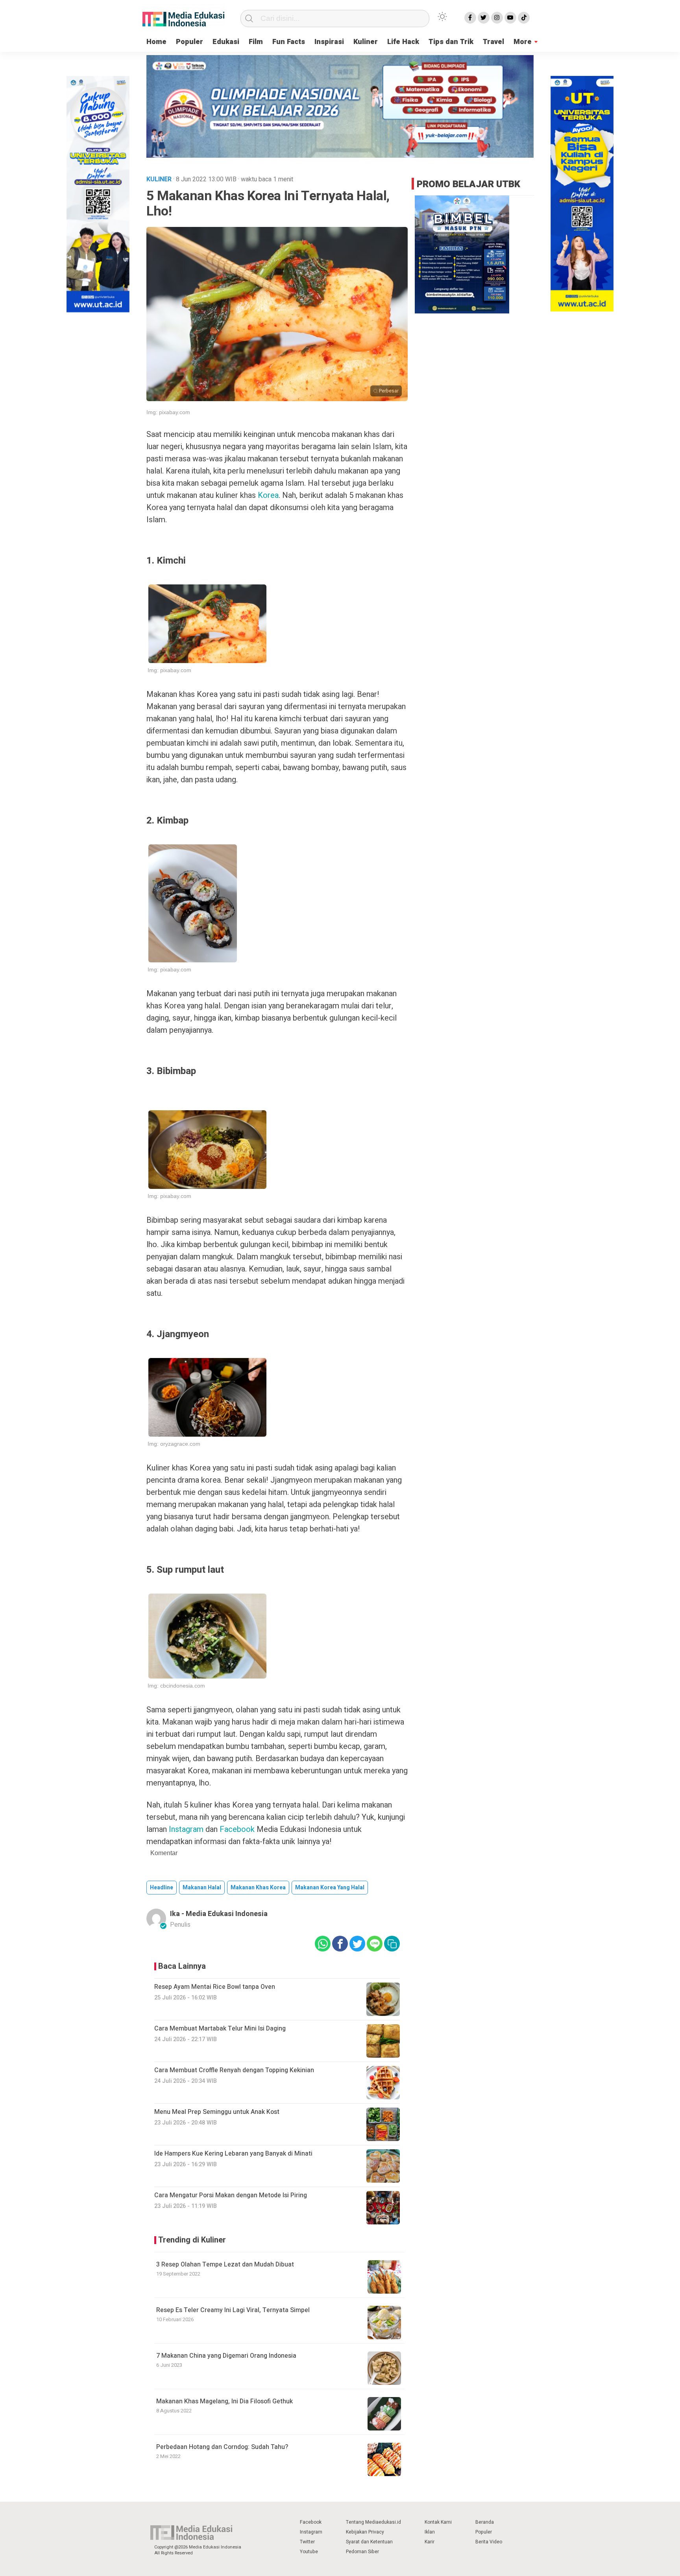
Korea (268, 495)
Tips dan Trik (451, 42)
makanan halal (202, 1888)
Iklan (430, 2532)
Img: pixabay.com (168, 412)
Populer (189, 42)
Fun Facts (289, 42)
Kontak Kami (438, 2522)
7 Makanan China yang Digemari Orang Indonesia (226, 2356)
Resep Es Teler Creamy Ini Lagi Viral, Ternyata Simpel (233, 2310)
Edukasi (226, 42)
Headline (162, 1888)
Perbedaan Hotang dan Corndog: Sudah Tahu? (222, 2447)
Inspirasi (329, 42)
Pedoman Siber (362, 2552)
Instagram (311, 2532)
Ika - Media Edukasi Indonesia (219, 1914)
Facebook (311, 2522)
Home (156, 42)
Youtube (309, 2552)
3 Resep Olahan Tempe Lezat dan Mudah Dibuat (225, 2265)
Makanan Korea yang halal (330, 1888)
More (523, 42)
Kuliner (366, 42)
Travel (493, 42)
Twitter (307, 2542)
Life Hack (403, 42)
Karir (430, 2542)
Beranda (485, 2522)
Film (256, 42)
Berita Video (489, 2542)
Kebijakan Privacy (365, 2532)
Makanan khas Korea (258, 1888)
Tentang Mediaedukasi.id (373, 2522)
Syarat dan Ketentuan (369, 2542)
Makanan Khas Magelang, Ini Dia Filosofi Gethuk (225, 2401)
